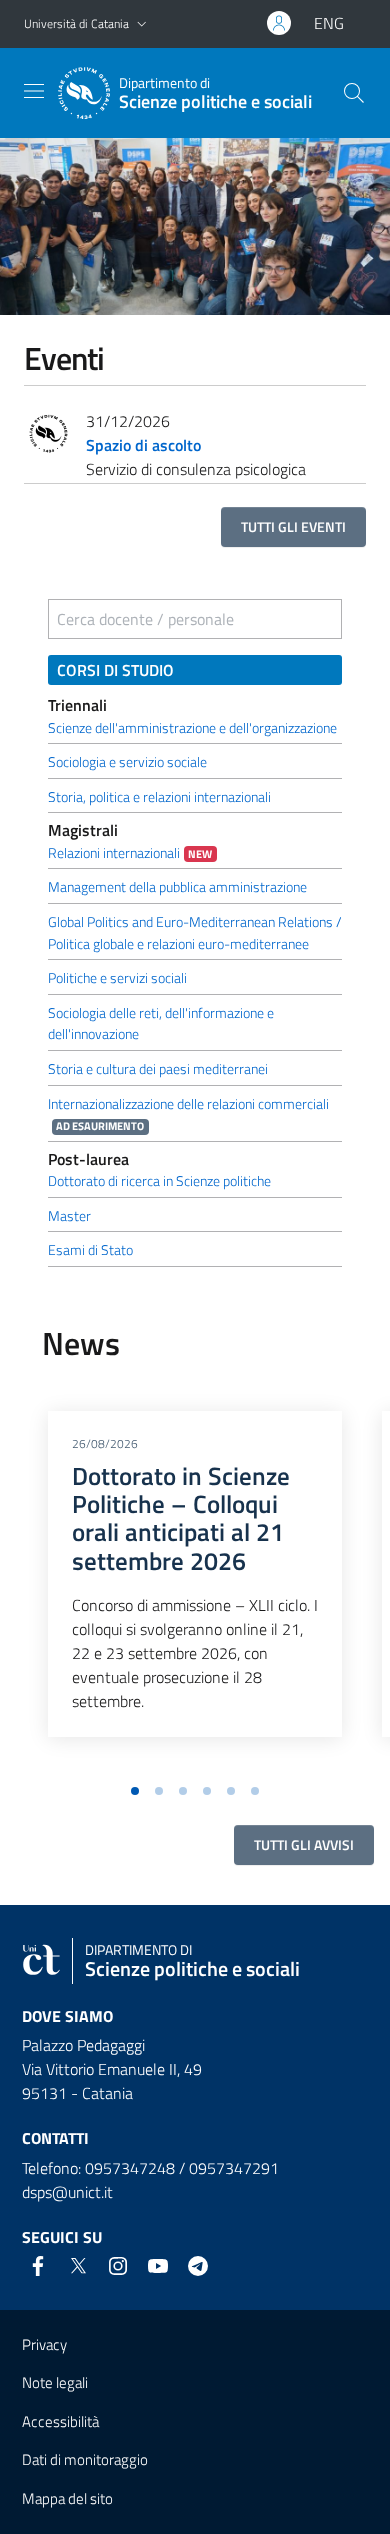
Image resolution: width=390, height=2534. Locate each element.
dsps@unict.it (67, 2192)
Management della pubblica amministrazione (177, 887)
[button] (142, 24)
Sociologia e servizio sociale (127, 762)
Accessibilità (60, 2421)
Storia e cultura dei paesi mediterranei (158, 1069)
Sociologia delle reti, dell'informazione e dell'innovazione (161, 1024)
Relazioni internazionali (114, 853)
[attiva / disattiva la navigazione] (34, 91)
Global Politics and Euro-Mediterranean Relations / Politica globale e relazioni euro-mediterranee (195, 933)
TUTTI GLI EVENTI (293, 526)
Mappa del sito (67, 2498)
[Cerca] (354, 93)
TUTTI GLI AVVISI (304, 1844)
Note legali (55, 2382)
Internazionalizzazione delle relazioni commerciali (188, 1104)
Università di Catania (76, 23)
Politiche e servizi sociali (117, 978)
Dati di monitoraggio (85, 2459)
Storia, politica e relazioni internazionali (159, 797)
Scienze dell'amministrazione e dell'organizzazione (192, 728)
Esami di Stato (90, 1250)
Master (69, 1216)
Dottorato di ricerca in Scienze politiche (159, 1181)
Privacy (44, 2344)
